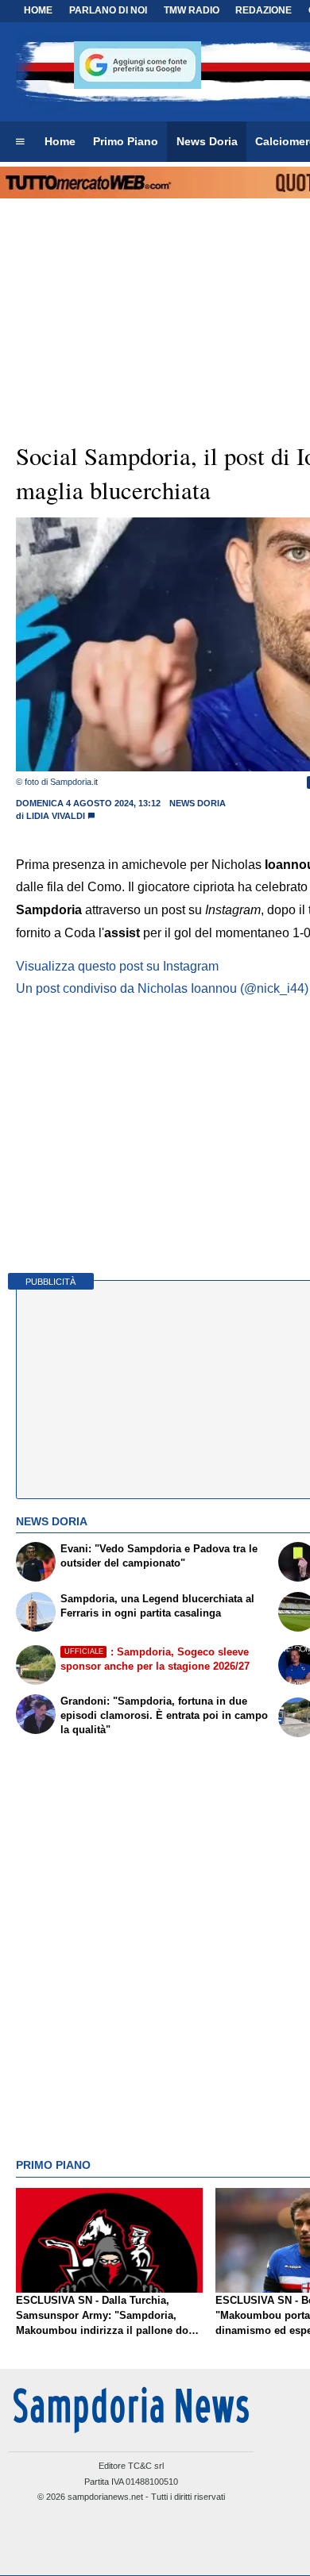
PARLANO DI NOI (108, 10)
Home (38, 10)
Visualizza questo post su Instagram (117, 966)
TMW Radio (192, 10)
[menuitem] (20, 142)
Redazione (263, 10)
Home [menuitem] (60, 141)
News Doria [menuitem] (207, 141)
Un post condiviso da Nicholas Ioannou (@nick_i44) (162, 988)
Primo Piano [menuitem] (126, 141)
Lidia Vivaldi (56, 816)
